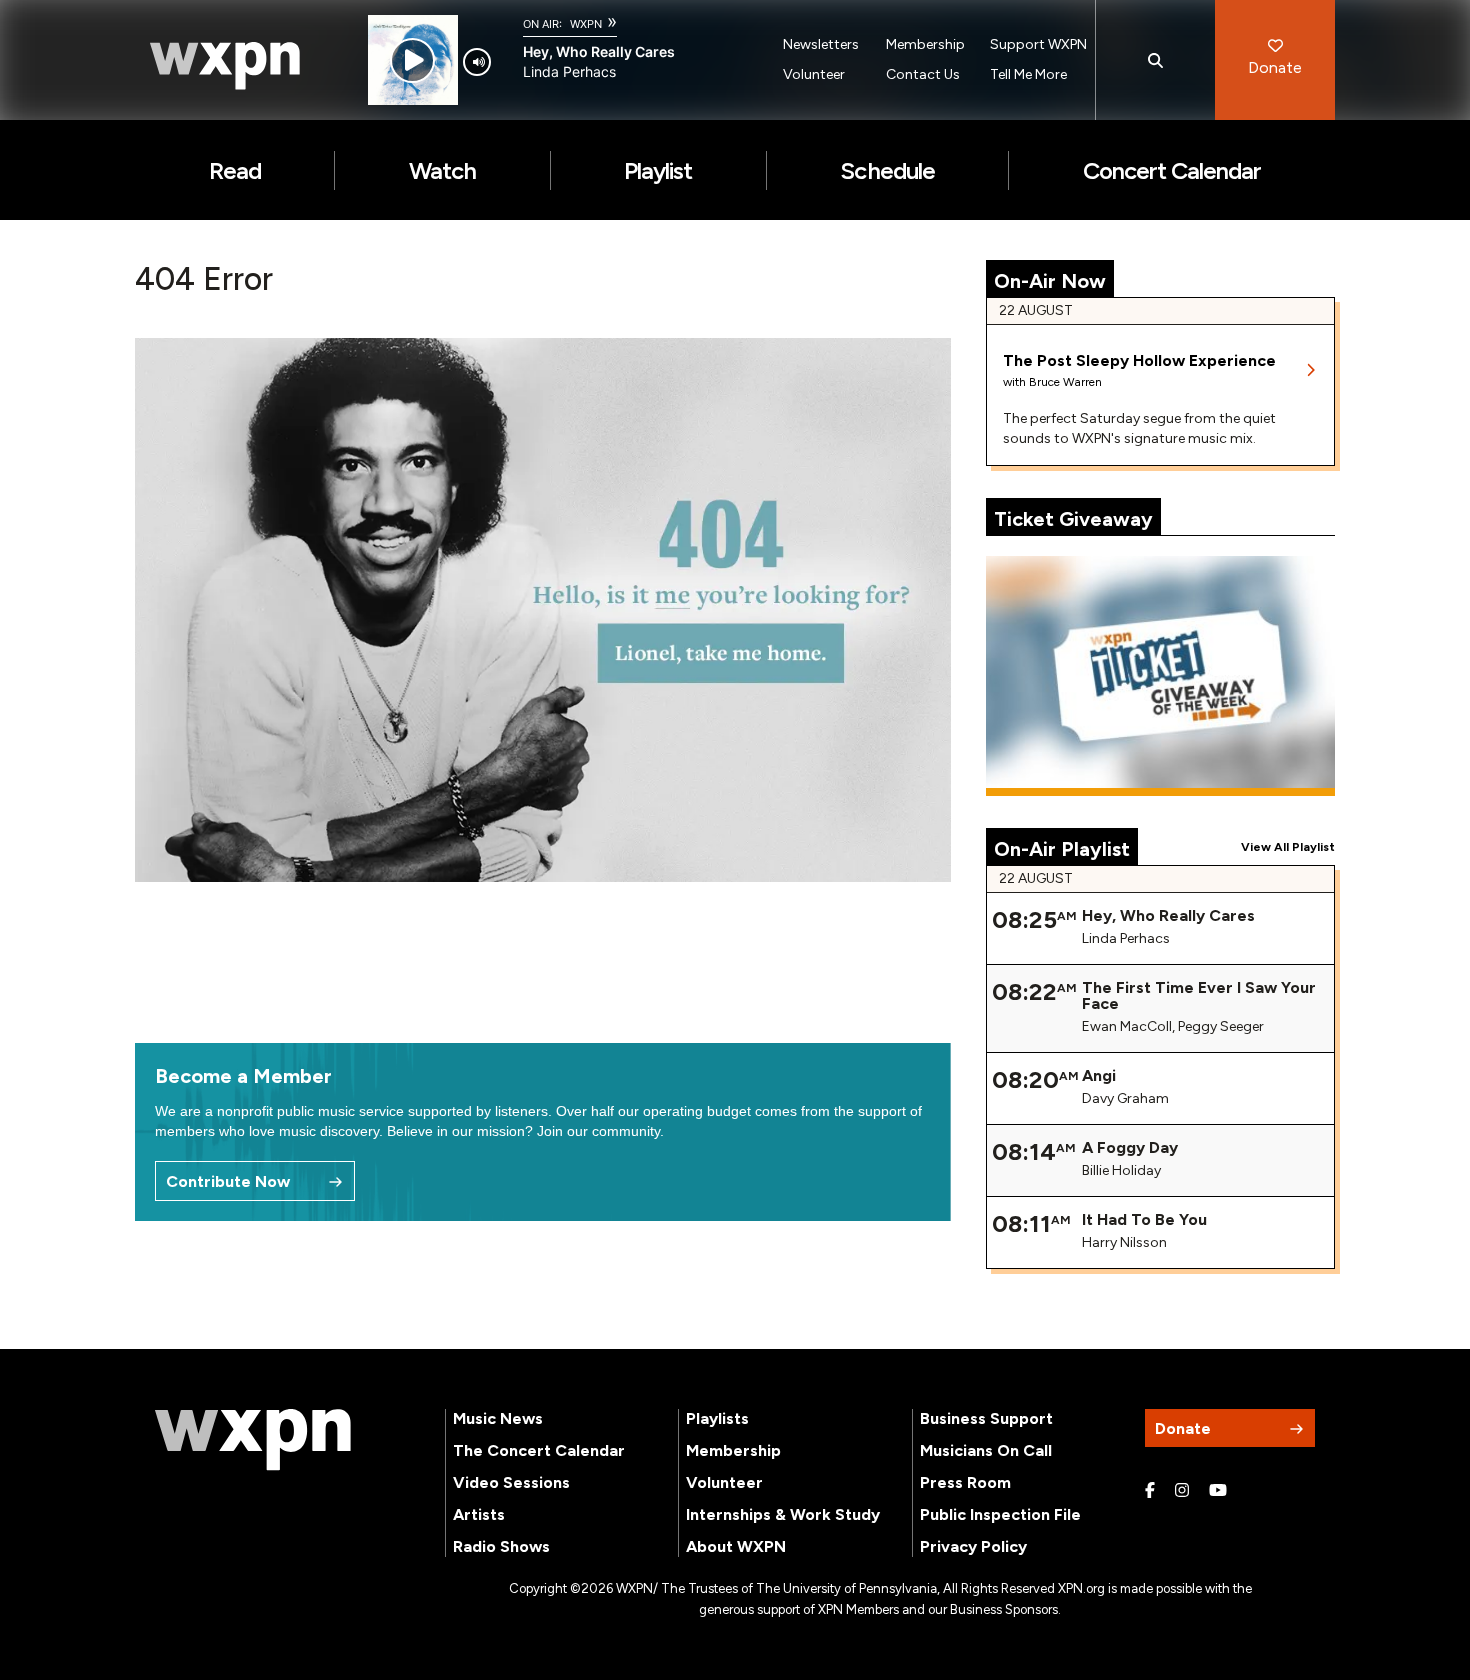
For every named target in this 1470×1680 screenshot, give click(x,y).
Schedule (887, 170)
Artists (479, 1514)
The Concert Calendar (539, 1450)
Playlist (658, 170)
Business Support (986, 1418)
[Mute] (477, 62)
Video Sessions (511, 1482)
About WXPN (736, 1546)
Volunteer (814, 74)
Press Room (965, 1482)
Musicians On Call (986, 1450)
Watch (442, 170)
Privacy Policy (973, 1546)
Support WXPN (1038, 44)
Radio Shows (501, 1546)
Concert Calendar (1172, 170)
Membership (925, 44)
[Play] (412, 60)
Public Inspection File (1000, 1514)
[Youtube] (1218, 1491)
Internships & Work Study (783, 1514)
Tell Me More (1028, 74)
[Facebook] (1150, 1491)
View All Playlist (1288, 847)
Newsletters (821, 44)
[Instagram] (1182, 1491)
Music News (498, 1418)
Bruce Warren (1065, 382)
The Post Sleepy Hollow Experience (1139, 360)
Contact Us (923, 74)
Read (235, 170)
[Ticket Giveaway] (1161, 676)
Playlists (717, 1418)
